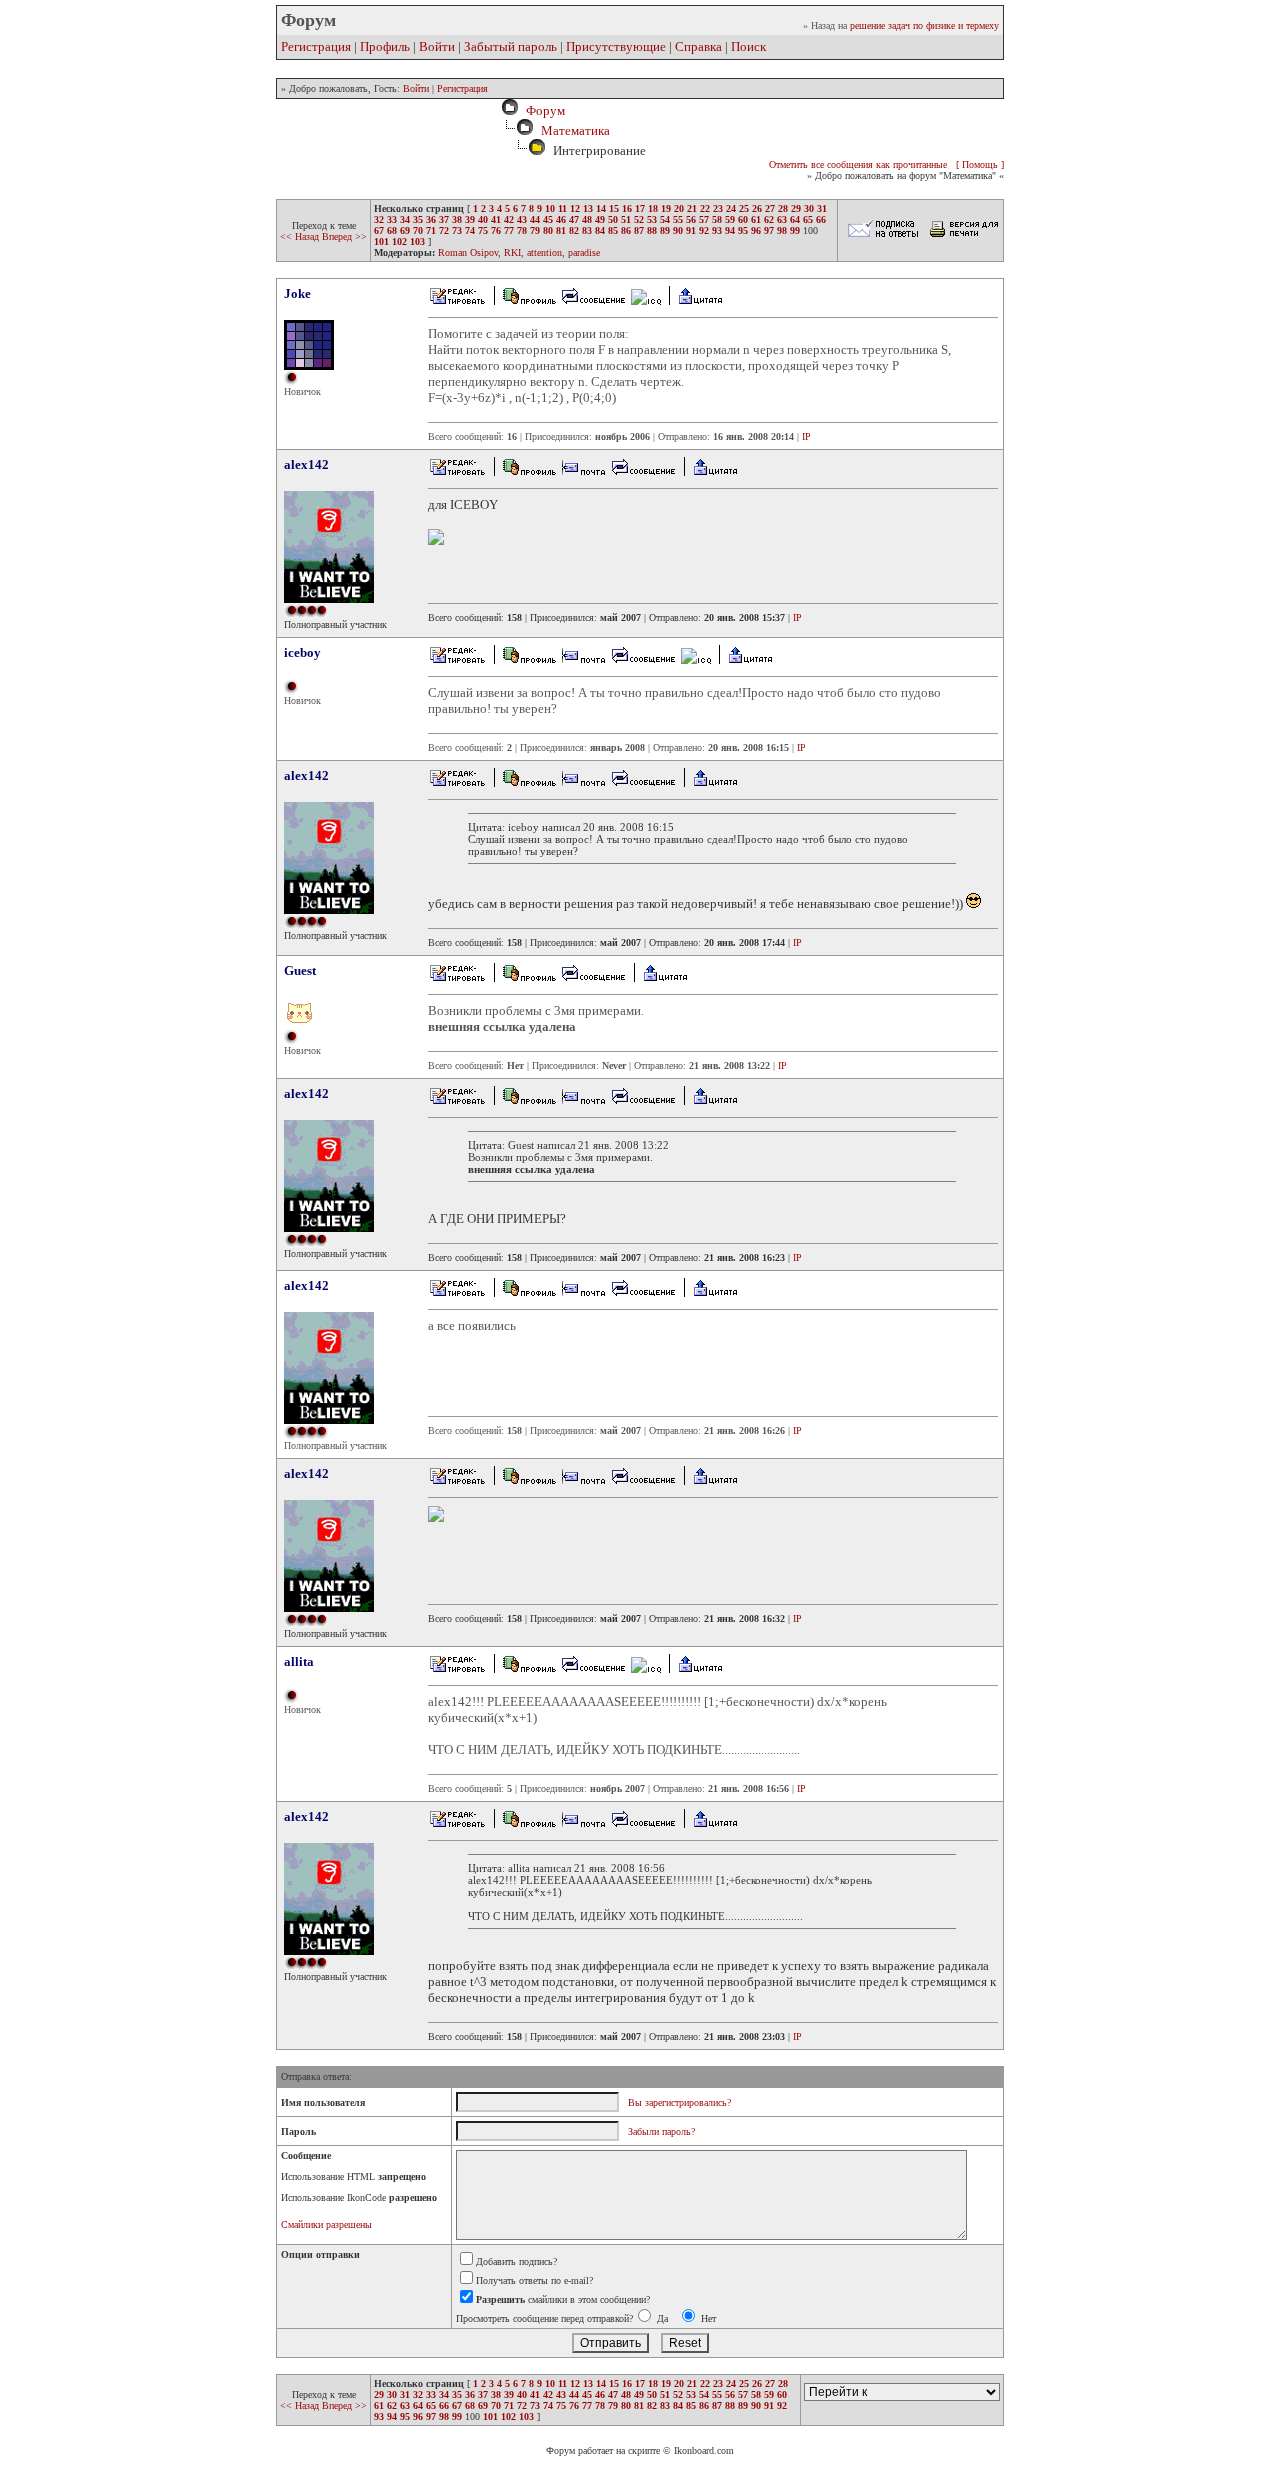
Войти (437, 46)
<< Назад (301, 236)
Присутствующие (616, 46)
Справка (698, 46)
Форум (542, 110)
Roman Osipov (468, 252)
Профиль (385, 46)
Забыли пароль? (661, 2131)
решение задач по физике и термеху (924, 25)
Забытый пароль (510, 46)
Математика (575, 130)
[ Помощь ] (980, 164)
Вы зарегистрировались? (679, 2102)
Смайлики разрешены (326, 2224)
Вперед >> (344, 236)
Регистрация (316, 46)
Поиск (748, 46)
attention (544, 252)
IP (806, 436)
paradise (584, 252)
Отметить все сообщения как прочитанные (858, 164)
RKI (512, 252)
